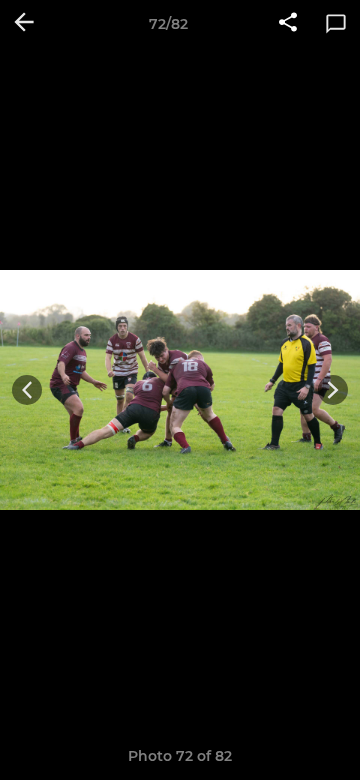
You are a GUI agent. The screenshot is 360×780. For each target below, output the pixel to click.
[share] (288, 24)
